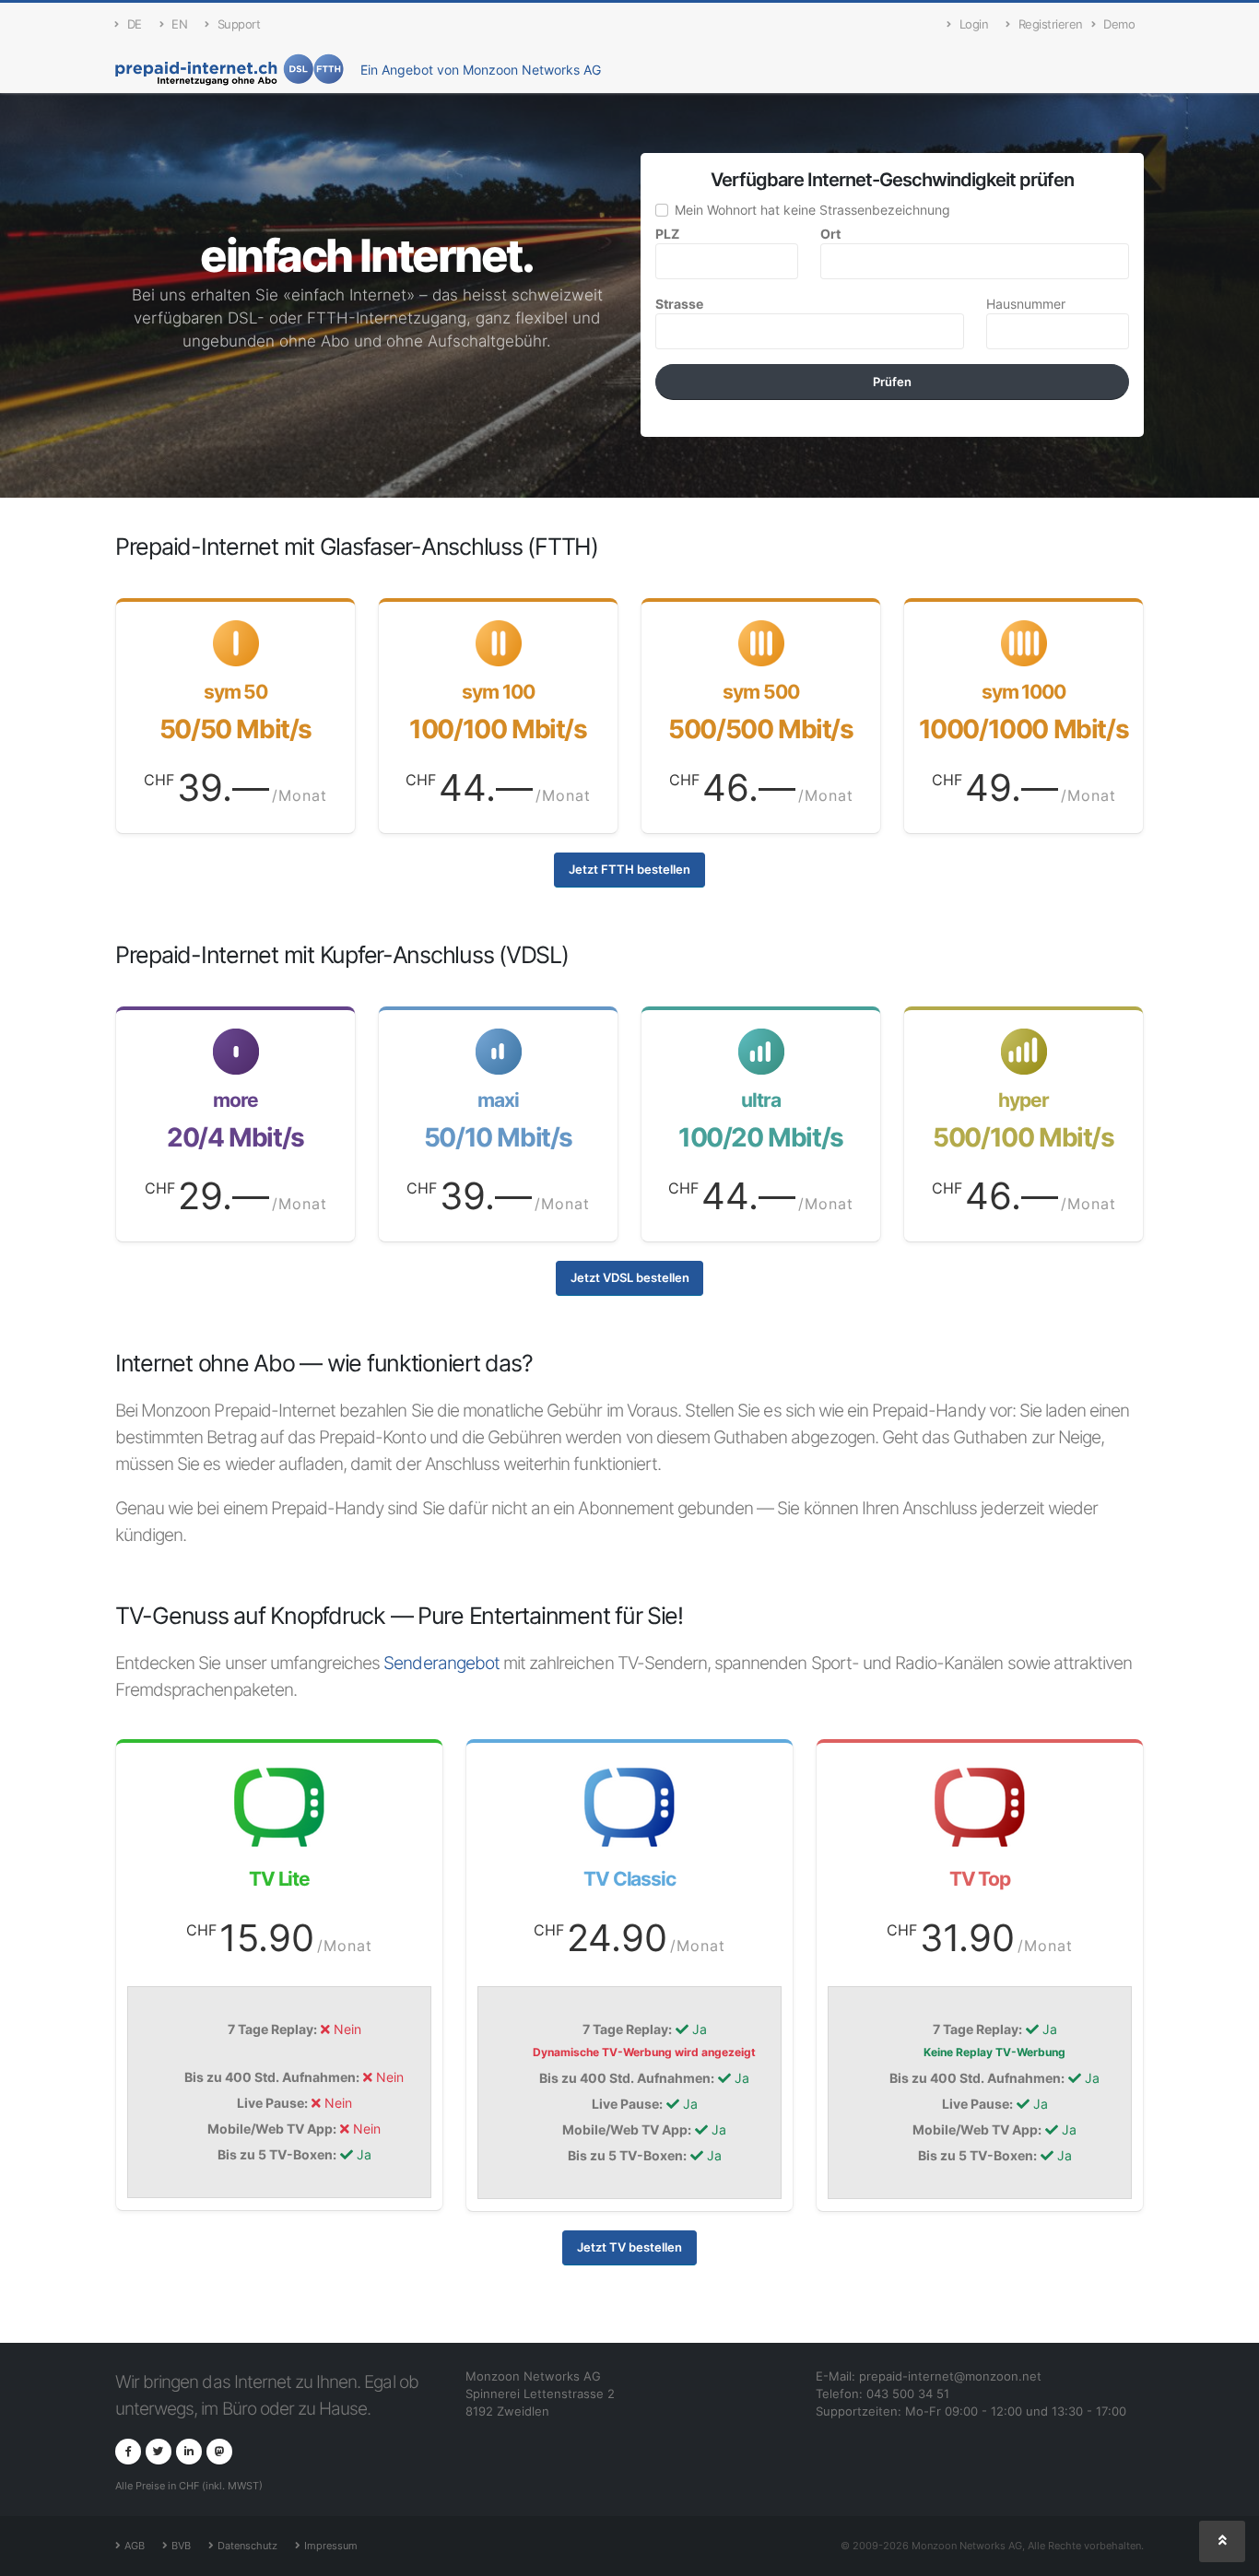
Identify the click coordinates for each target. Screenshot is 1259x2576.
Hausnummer (1026, 304)
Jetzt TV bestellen (629, 2247)
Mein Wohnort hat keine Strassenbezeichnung (812, 210)
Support (239, 24)
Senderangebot (441, 1663)
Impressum (331, 2546)
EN (179, 24)
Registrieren (1051, 24)
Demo (1119, 24)
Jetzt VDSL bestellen (630, 1278)
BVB (181, 2546)
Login (974, 24)
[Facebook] (128, 2452)
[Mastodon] (219, 2452)
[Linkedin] (189, 2452)
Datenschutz (247, 2546)
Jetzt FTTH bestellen (629, 870)
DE (135, 24)
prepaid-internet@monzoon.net (950, 2376)
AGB (135, 2546)
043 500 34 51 (908, 2394)
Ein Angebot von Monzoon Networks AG (481, 70)
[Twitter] (159, 2452)
